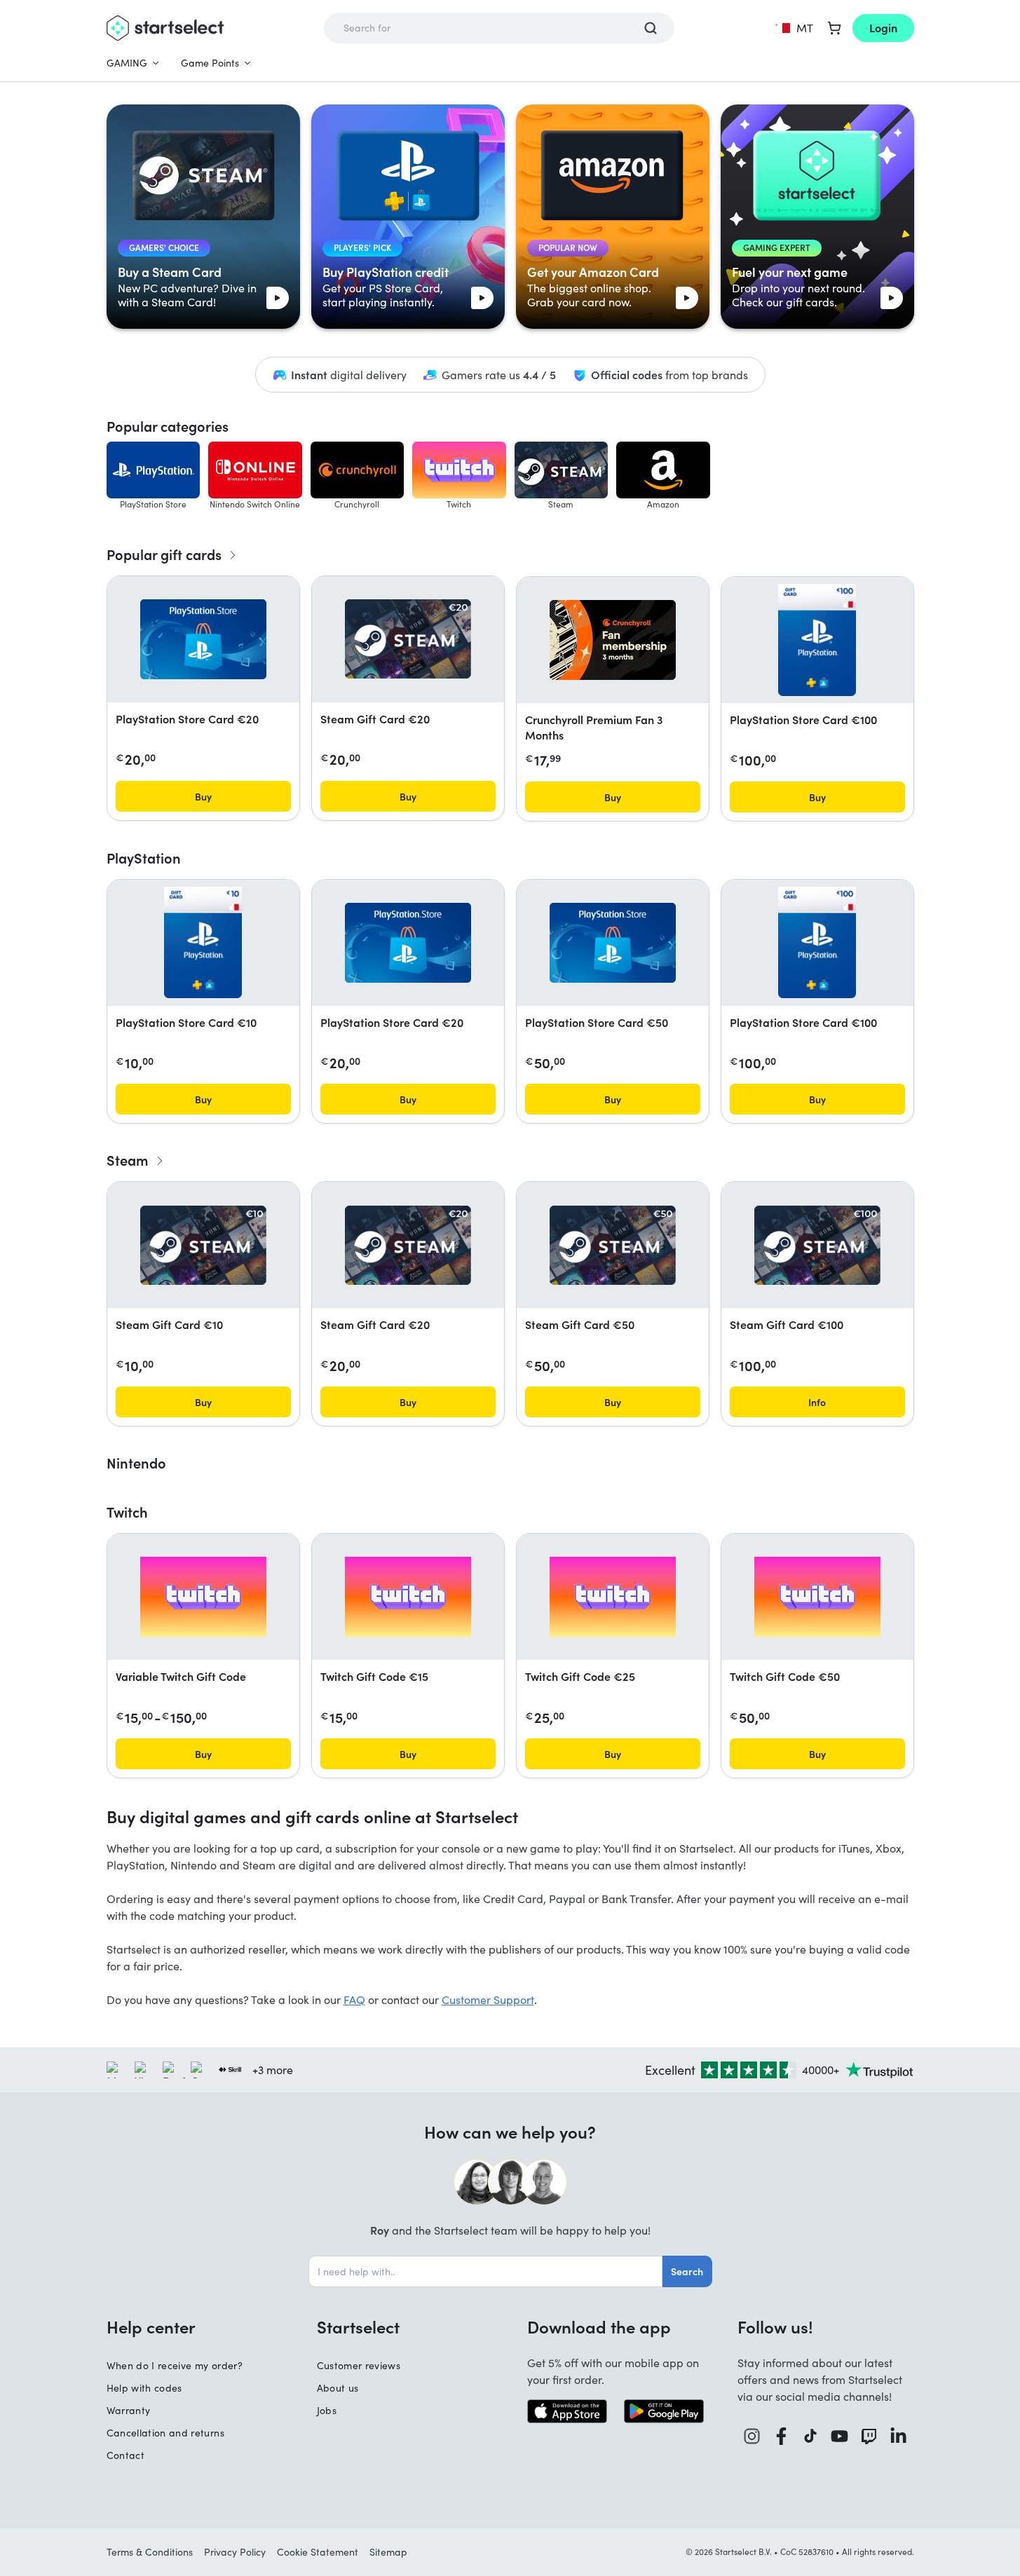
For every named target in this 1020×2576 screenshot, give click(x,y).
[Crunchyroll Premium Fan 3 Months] (613, 640)
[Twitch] (869, 2436)
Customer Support (488, 1999)
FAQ (354, 1999)
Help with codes (144, 2388)
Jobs (327, 2410)
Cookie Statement (318, 2552)
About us (338, 2388)
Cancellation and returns (165, 2433)
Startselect (358, 2326)
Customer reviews (359, 2365)
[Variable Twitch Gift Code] (203, 1597)
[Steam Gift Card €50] (613, 1245)
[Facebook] (782, 2436)
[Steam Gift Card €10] (203, 1245)
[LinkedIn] (899, 2436)
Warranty (129, 2410)
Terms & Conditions (150, 2552)
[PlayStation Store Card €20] (203, 639)
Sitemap (388, 2552)
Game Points (210, 63)
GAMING (127, 63)
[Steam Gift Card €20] (408, 639)
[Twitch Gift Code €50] (817, 1597)
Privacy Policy (235, 2552)
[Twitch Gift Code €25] (613, 1597)
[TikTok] (811, 2436)
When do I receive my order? (175, 2365)
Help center (151, 2326)
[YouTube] (840, 2436)
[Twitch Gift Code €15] (408, 1597)
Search (687, 2271)
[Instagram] (752, 2436)
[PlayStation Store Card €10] (203, 943)
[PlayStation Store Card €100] (817, 640)
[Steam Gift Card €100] (817, 1245)
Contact (125, 2455)
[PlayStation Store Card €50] (613, 943)
